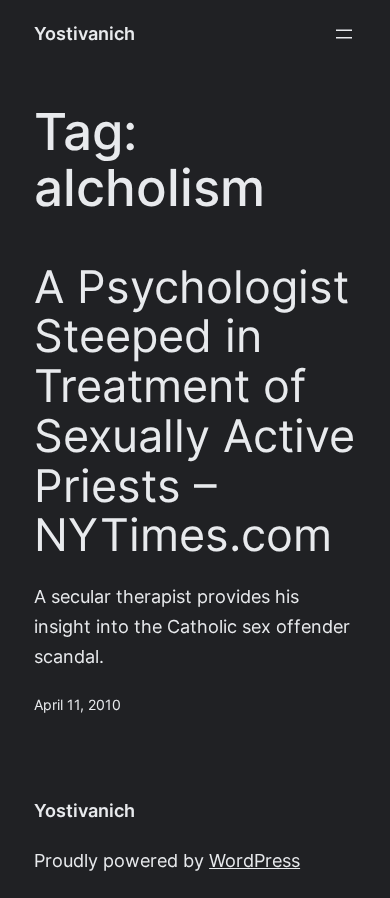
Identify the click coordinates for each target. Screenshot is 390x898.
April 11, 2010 (77, 705)
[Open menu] (344, 34)
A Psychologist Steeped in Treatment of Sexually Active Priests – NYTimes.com (194, 411)
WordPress (254, 860)
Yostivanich (84, 33)
